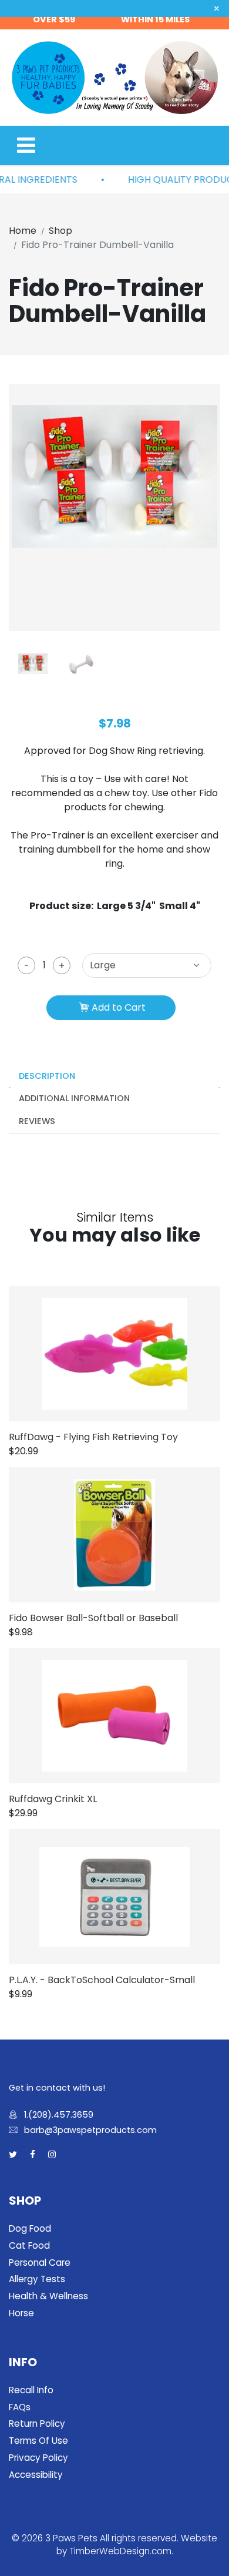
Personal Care (40, 2263)
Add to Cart (119, 1007)
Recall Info (31, 2390)
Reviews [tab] (37, 1121)
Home (23, 231)
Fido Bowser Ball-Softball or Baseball (93, 1618)
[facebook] (33, 2155)
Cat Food (29, 2245)
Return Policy (37, 2424)
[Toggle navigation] (26, 145)
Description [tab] (47, 1076)
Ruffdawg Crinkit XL (53, 1799)
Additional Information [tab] (74, 1098)
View (132, 1354)
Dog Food (30, 2228)
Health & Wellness (48, 2296)
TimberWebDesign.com (120, 2551)
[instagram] (52, 2155)
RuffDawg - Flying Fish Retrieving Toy (93, 1437)
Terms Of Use (38, 2441)
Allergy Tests (37, 2279)
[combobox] (147, 965)
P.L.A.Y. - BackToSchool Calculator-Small (102, 1980)
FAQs (20, 2407)
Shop (60, 231)
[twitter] (13, 2155)
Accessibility (36, 2475)
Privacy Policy (38, 2458)
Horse (21, 2313)
